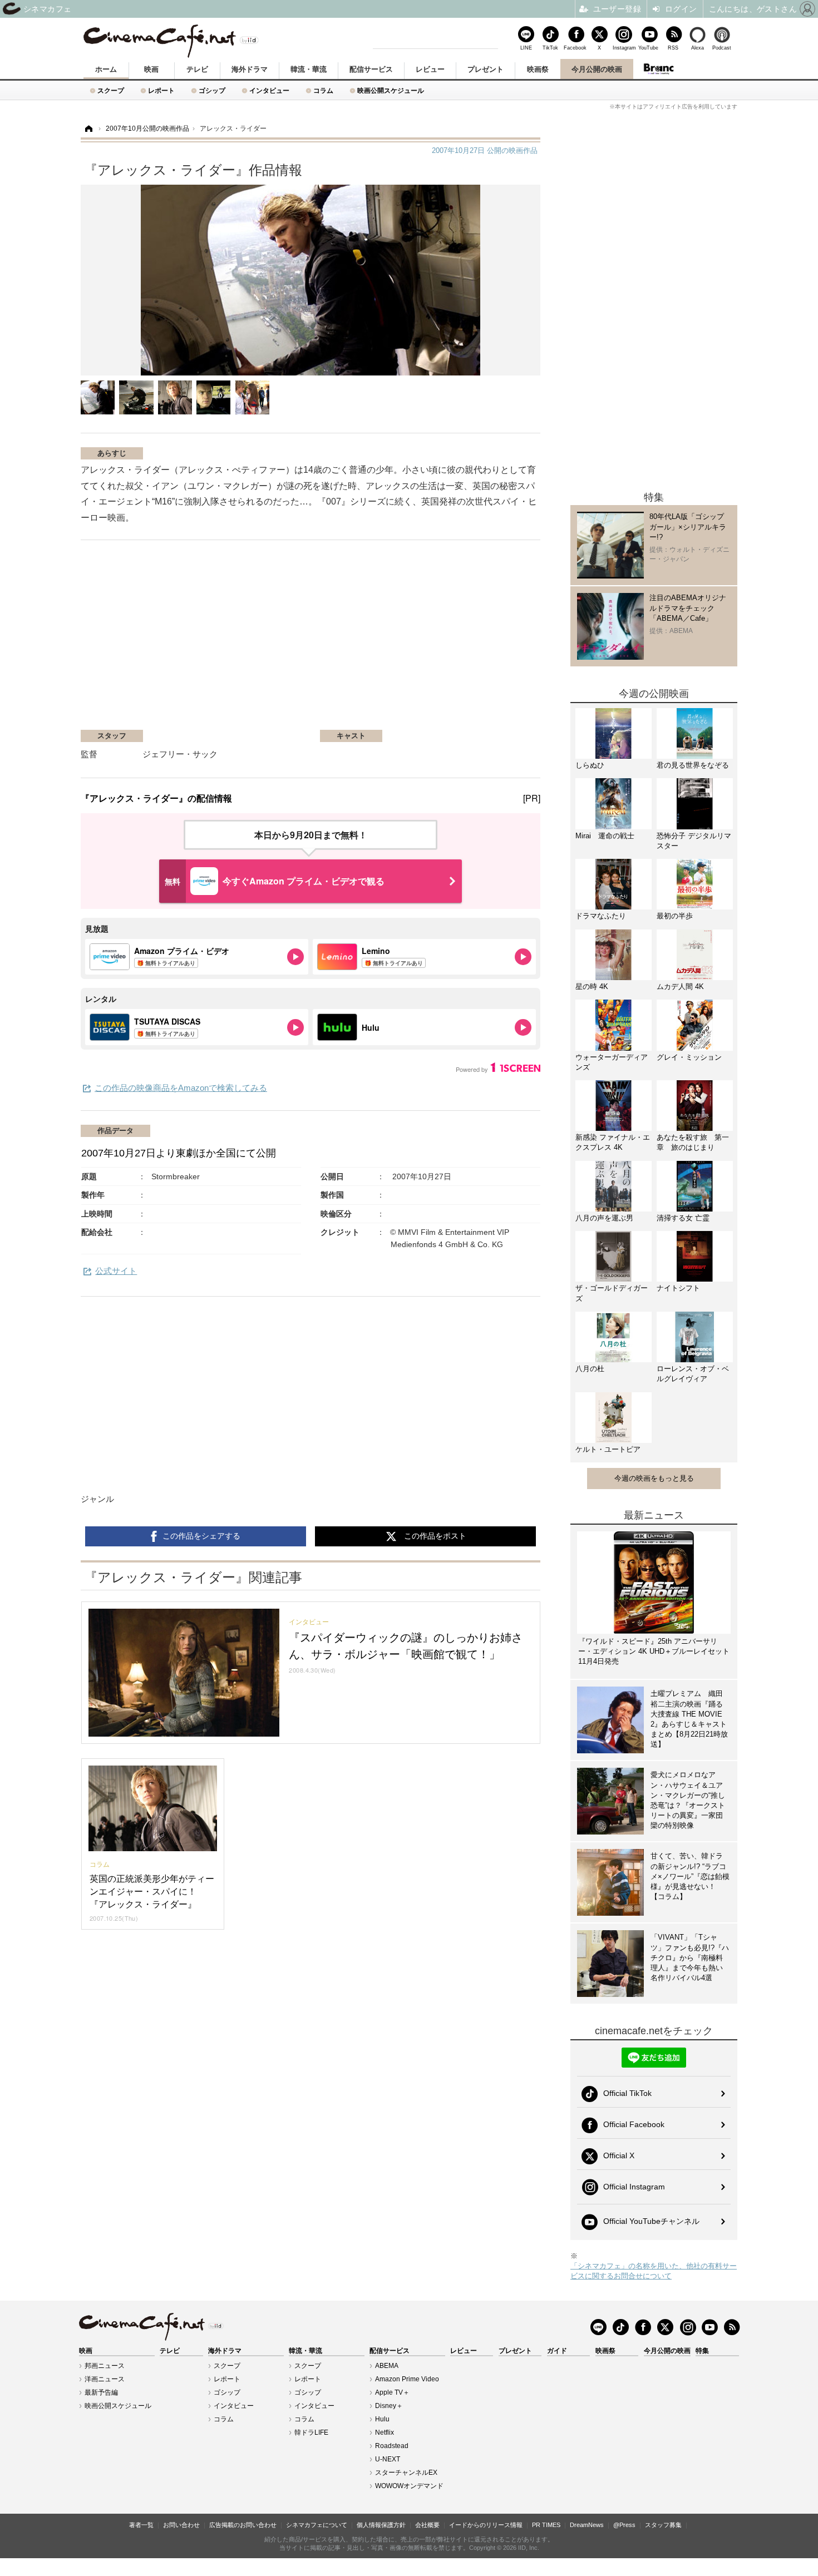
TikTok (550, 48)
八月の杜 (590, 1369)
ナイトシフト (678, 1288)
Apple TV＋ (392, 2392)
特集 (702, 2351)
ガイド (557, 2351)
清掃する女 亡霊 (683, 1218)
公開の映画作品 (485, 150)
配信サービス (371, 69)
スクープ (111, 90)
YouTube (648, 48)
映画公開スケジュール (391, 90)
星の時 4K (592, 987)
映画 (151, 69)
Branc (658, 69)
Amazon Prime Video (407, 2379)
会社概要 (427, 2525)
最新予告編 (101, 2392)
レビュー (430, 69)
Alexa (698, 48)
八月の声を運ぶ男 (604, 1218)
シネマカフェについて (317, 2525)
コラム (323, 90)
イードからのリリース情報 (486, 2525)
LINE (526, 48)
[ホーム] (88, 129)
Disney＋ (389, 2406)
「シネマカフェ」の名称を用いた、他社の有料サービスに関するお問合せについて (654, 2271)
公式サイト (116, 1271)
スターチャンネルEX (406, 2473)
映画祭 (538, 69)
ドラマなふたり (601, 916)
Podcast (722, 48)
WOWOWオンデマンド (409, 2486)
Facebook (575, 48)
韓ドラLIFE (311, 2432)
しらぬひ (590, 765)
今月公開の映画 (597, 69)
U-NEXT (388, 2459)
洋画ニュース (105, 2379)
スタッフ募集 (663, 2525)
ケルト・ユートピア (608, 1449)
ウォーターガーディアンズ (612, 1062)
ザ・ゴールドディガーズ (612, 1293)
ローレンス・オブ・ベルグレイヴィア (693, 1374)
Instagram (624, 48)
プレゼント (486, 69)
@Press (624, 2525)
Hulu (382, 2419)
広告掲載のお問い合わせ (243, 2525)
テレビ (197, 69)
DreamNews (587, 2525)
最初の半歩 (675, 916)
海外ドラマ (250, 69)
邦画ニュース (105, 2366)
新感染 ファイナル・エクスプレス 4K (613, 1142)
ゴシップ (212, 90)
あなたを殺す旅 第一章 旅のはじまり (693, 1142)
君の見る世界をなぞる (693, 765)
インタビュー (269, 90)
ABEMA (387, 2366)
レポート (161, 90)
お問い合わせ (181, 2525)
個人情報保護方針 (381, 2525)
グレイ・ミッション (689, 1057)
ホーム (106, 69)
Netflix (385, 2432)
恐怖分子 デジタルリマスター (694, 841)
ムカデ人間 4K (680, 987)
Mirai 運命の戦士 (605, 836)
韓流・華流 (309, 69)
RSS (673, 48)
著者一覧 (141, 2525)
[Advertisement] (213, 640)
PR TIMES (546, 2525)
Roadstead (392, 2446)
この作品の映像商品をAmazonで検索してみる (181, 1088)
